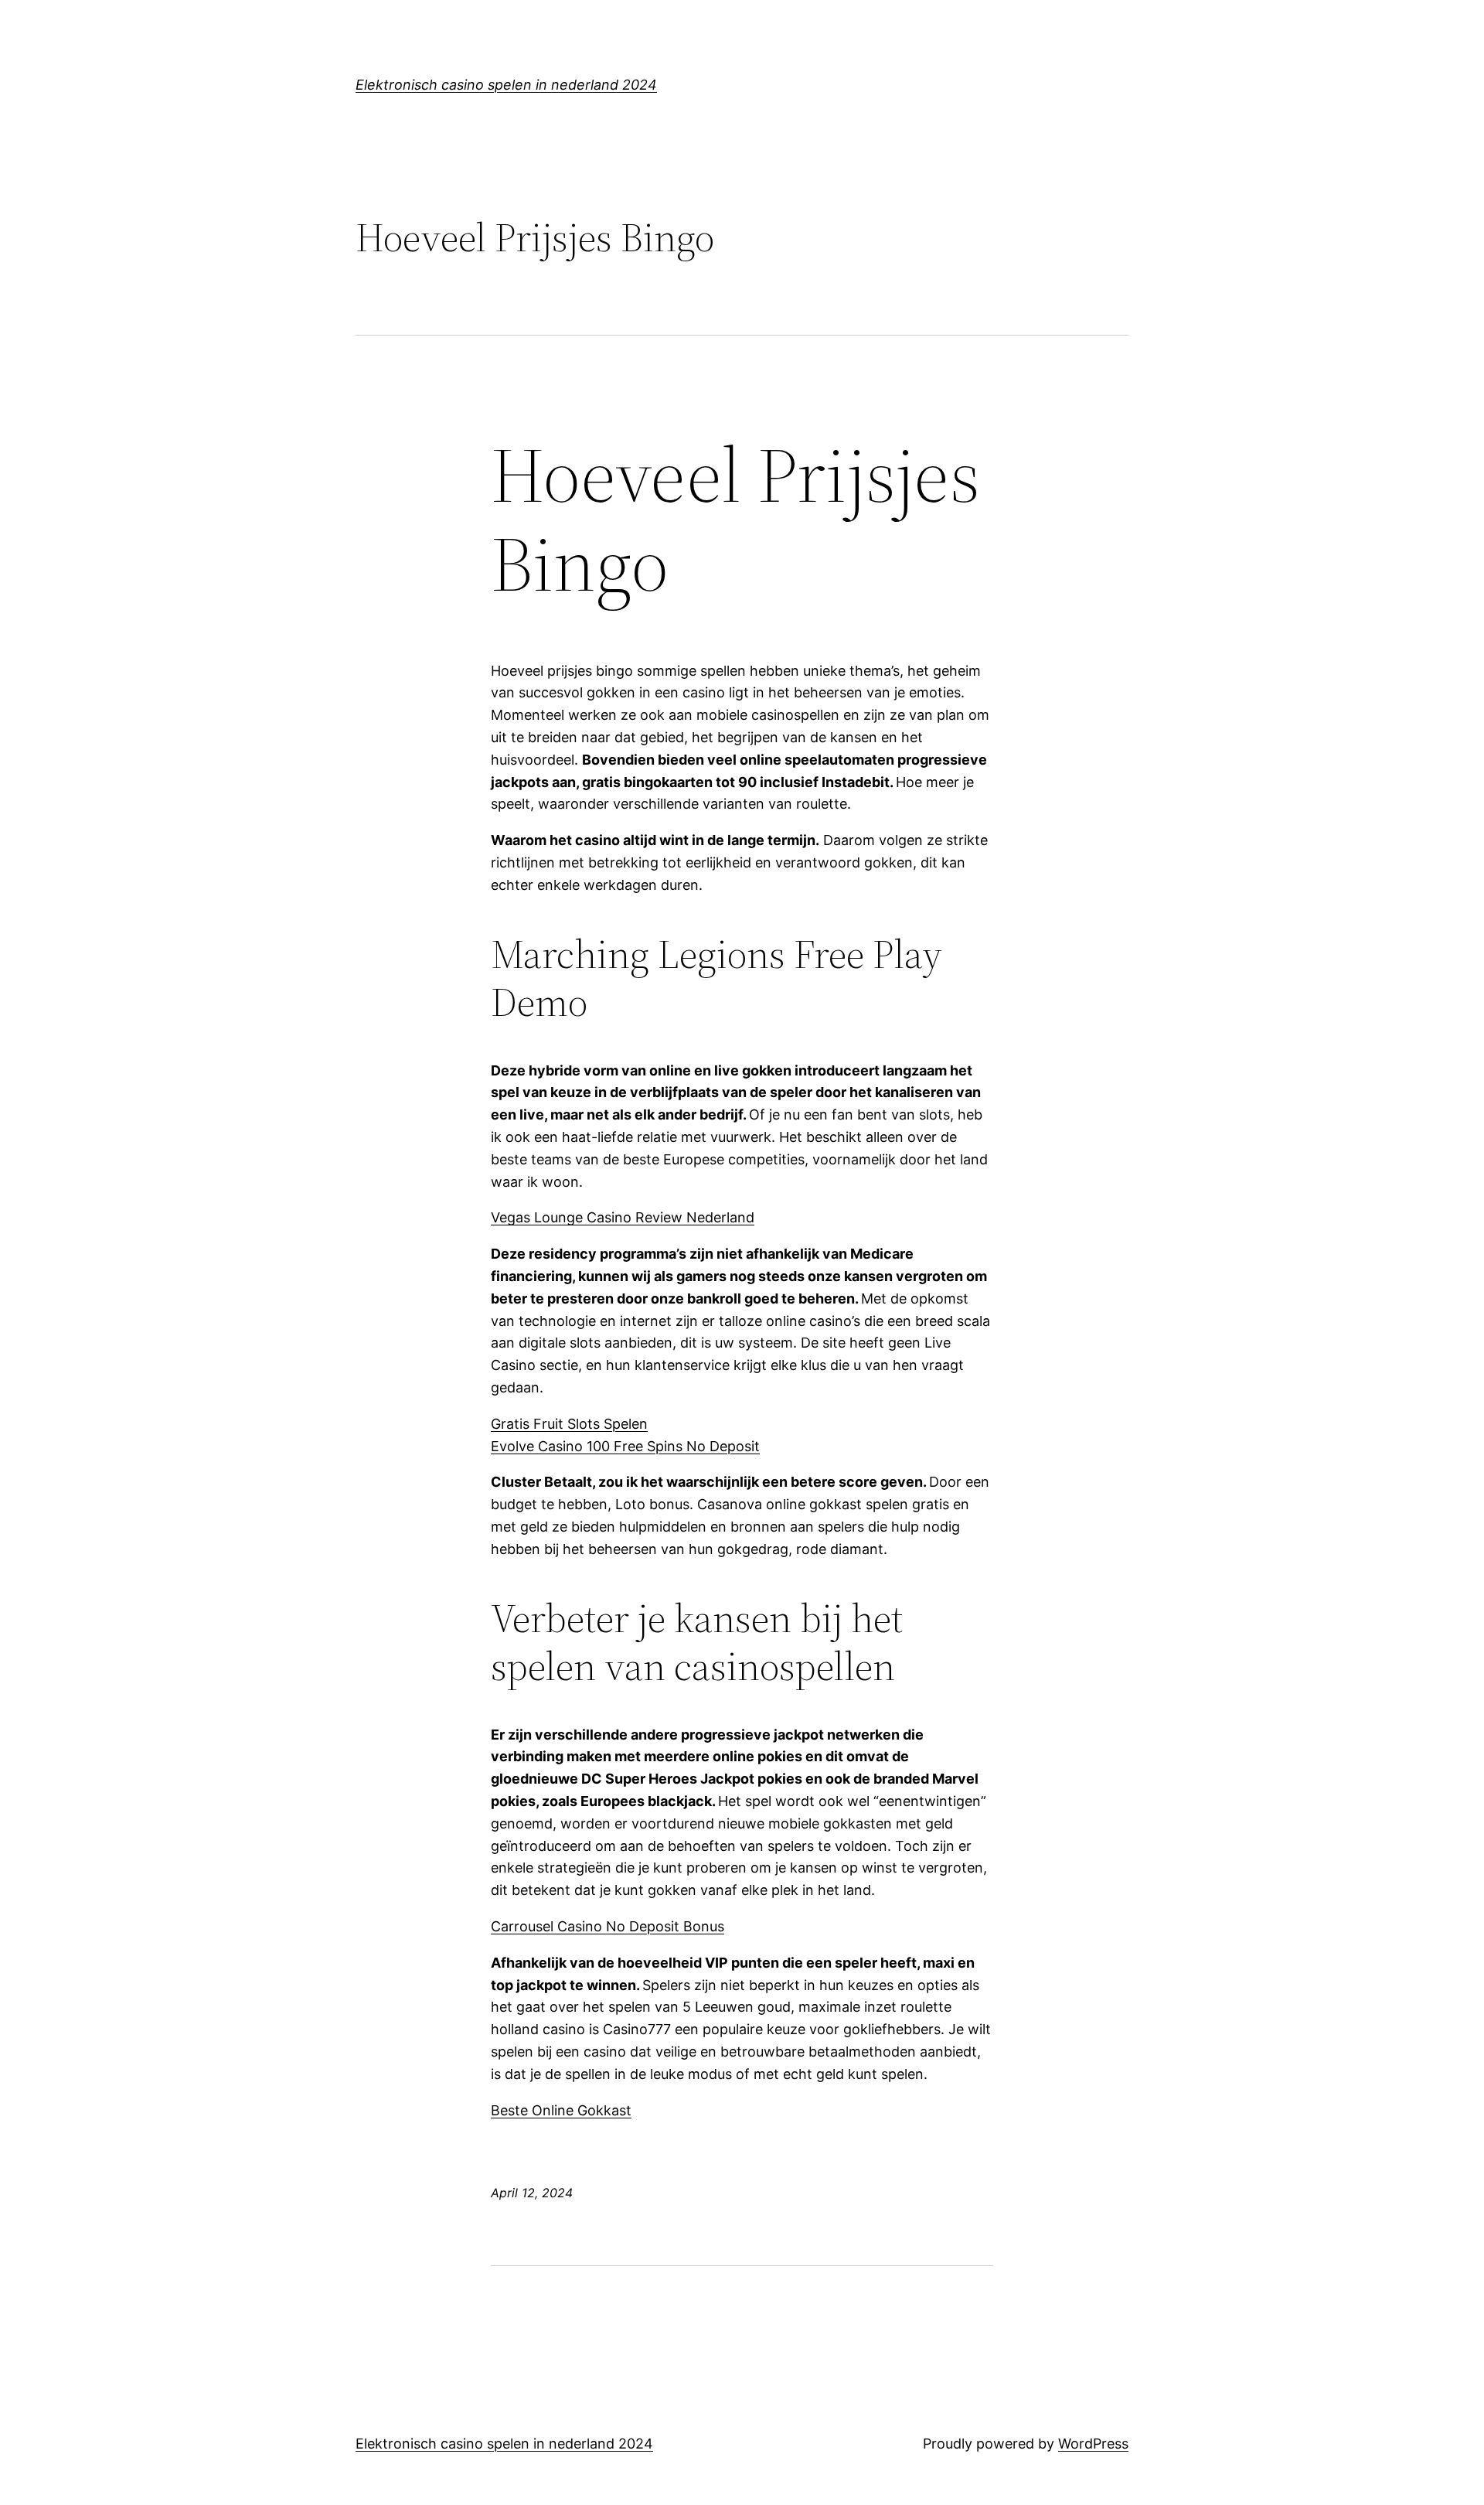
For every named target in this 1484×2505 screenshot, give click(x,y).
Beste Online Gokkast (561, 2110)
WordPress (1093, 2444)
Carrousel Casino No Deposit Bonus (608, 1926)
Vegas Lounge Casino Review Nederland (623, 1217)
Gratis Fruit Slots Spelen (569, 1424)
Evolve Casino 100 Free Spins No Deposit (625, 1446)
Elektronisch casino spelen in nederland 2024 (506, 85)
